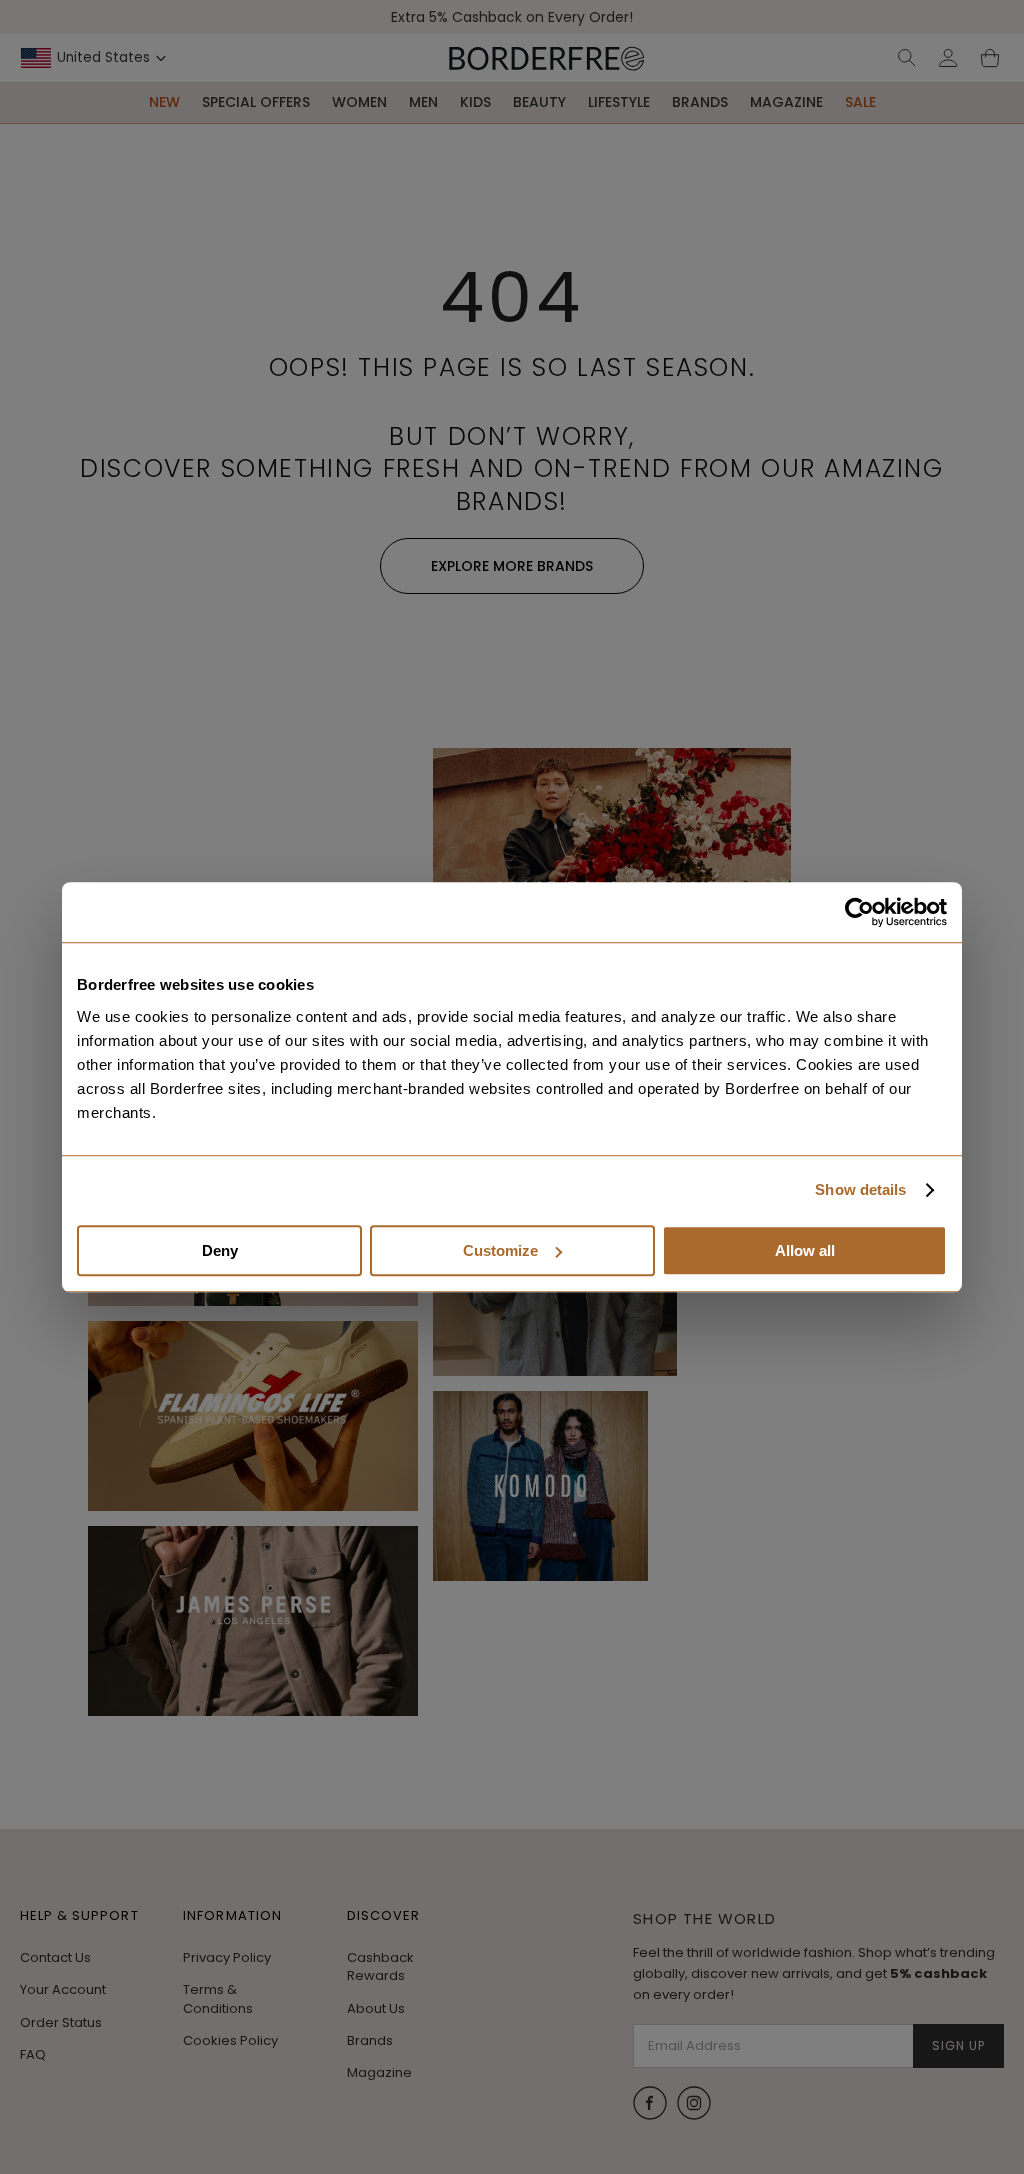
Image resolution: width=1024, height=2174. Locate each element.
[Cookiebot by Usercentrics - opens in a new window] (859, 912)
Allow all (805, 1250)
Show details (860, 1189)
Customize (500, 1250)
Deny (220, 1250)
